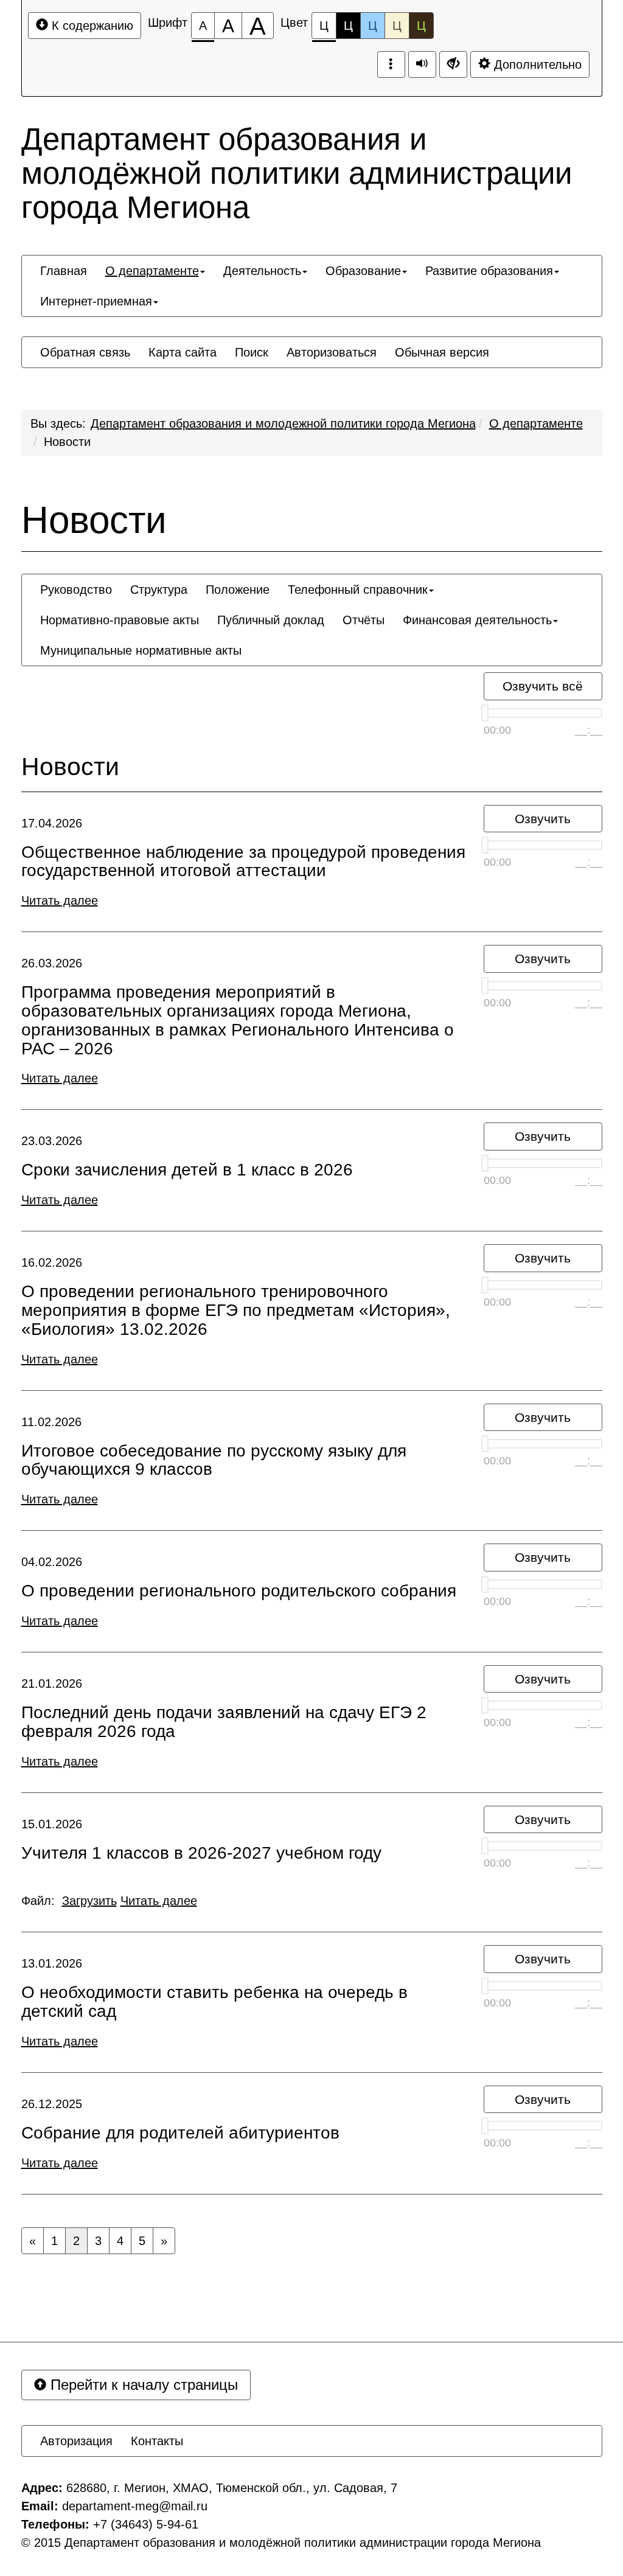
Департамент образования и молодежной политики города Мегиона (283, 423)
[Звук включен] (422, 64)
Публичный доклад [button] (271, 620)
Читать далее (60, 900)
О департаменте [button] (152, 271)
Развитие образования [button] (489, 271)
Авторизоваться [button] (332, 352)
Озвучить (543, 819)
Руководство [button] (76, 590)
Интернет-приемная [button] (96, 301)
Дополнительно (536, 64)
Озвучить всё (543, 686)
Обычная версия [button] (442, 352)
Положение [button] (238, 590)
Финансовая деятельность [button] (477, 620)
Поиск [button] (252, 352)
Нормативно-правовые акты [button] (120, 620)
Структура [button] (159, 590)
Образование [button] (363, 271)
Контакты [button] (157, 2441)
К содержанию (91, 26)
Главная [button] (64, 271)
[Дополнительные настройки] (453, 64)
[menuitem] (64, 271)
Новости (67, 442)
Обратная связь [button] (85, 352)
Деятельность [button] (262, 271)
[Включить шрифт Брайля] (391, 64)
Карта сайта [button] (183, 352)
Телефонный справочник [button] (358, 590)
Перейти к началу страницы (142, 2385)
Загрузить (89, 1901)
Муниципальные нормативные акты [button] (141, 650)
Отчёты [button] (364, 620)
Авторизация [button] (76, 2441)
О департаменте (536, 423)
